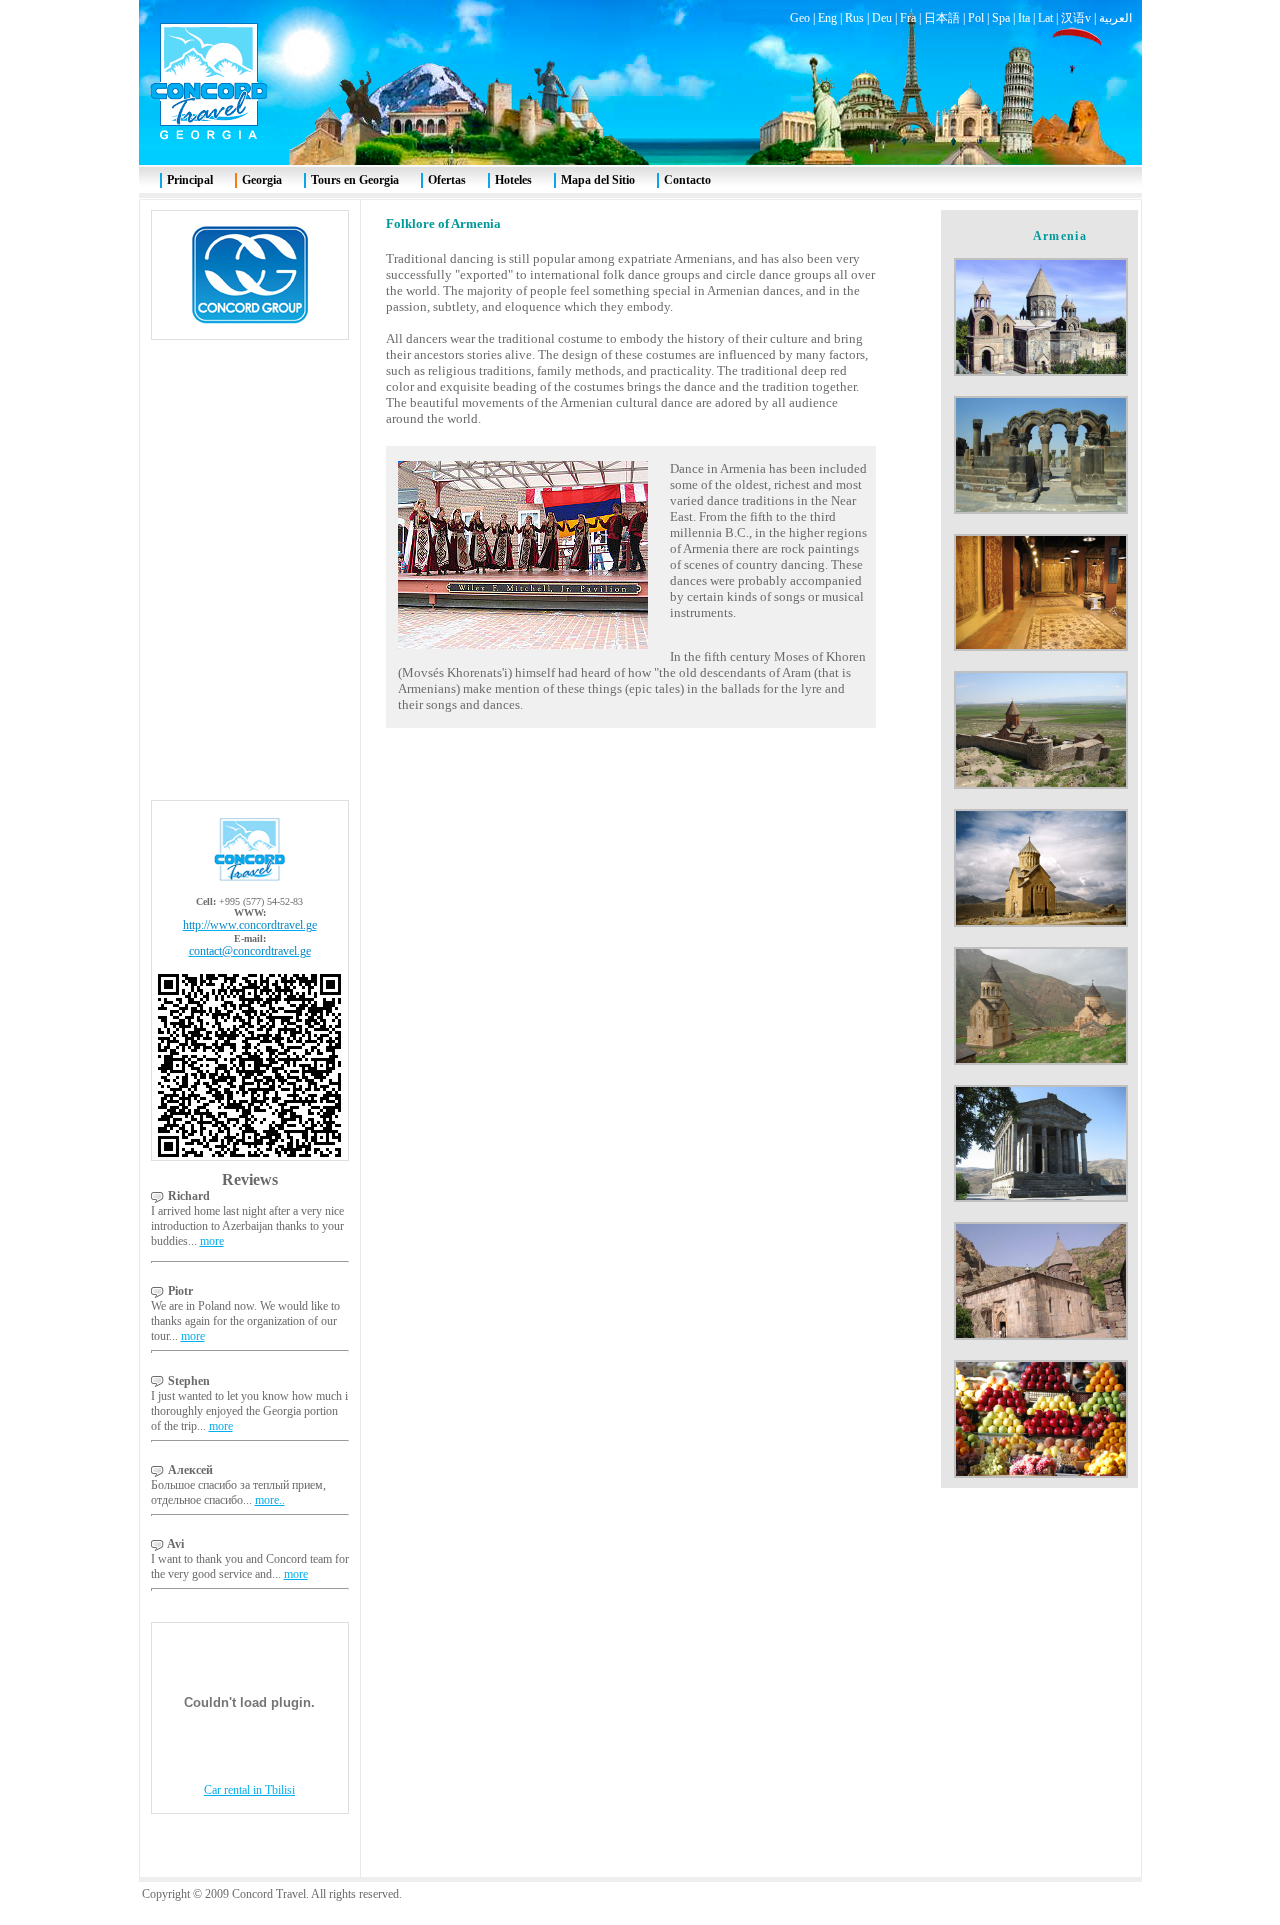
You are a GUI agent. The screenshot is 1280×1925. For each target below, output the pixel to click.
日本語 (942, 18)
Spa (1001, 18)
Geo (800, 18)
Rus (854, 18)
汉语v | (1080, 18)
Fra (908, 18)
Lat (1045, 18)
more (212, 1241)
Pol (976, 18)
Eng (827, 18)
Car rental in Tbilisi (249, 1790)
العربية (1115, 18)
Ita (1024, 18)
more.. (270, 1500)
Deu (882, 18)
